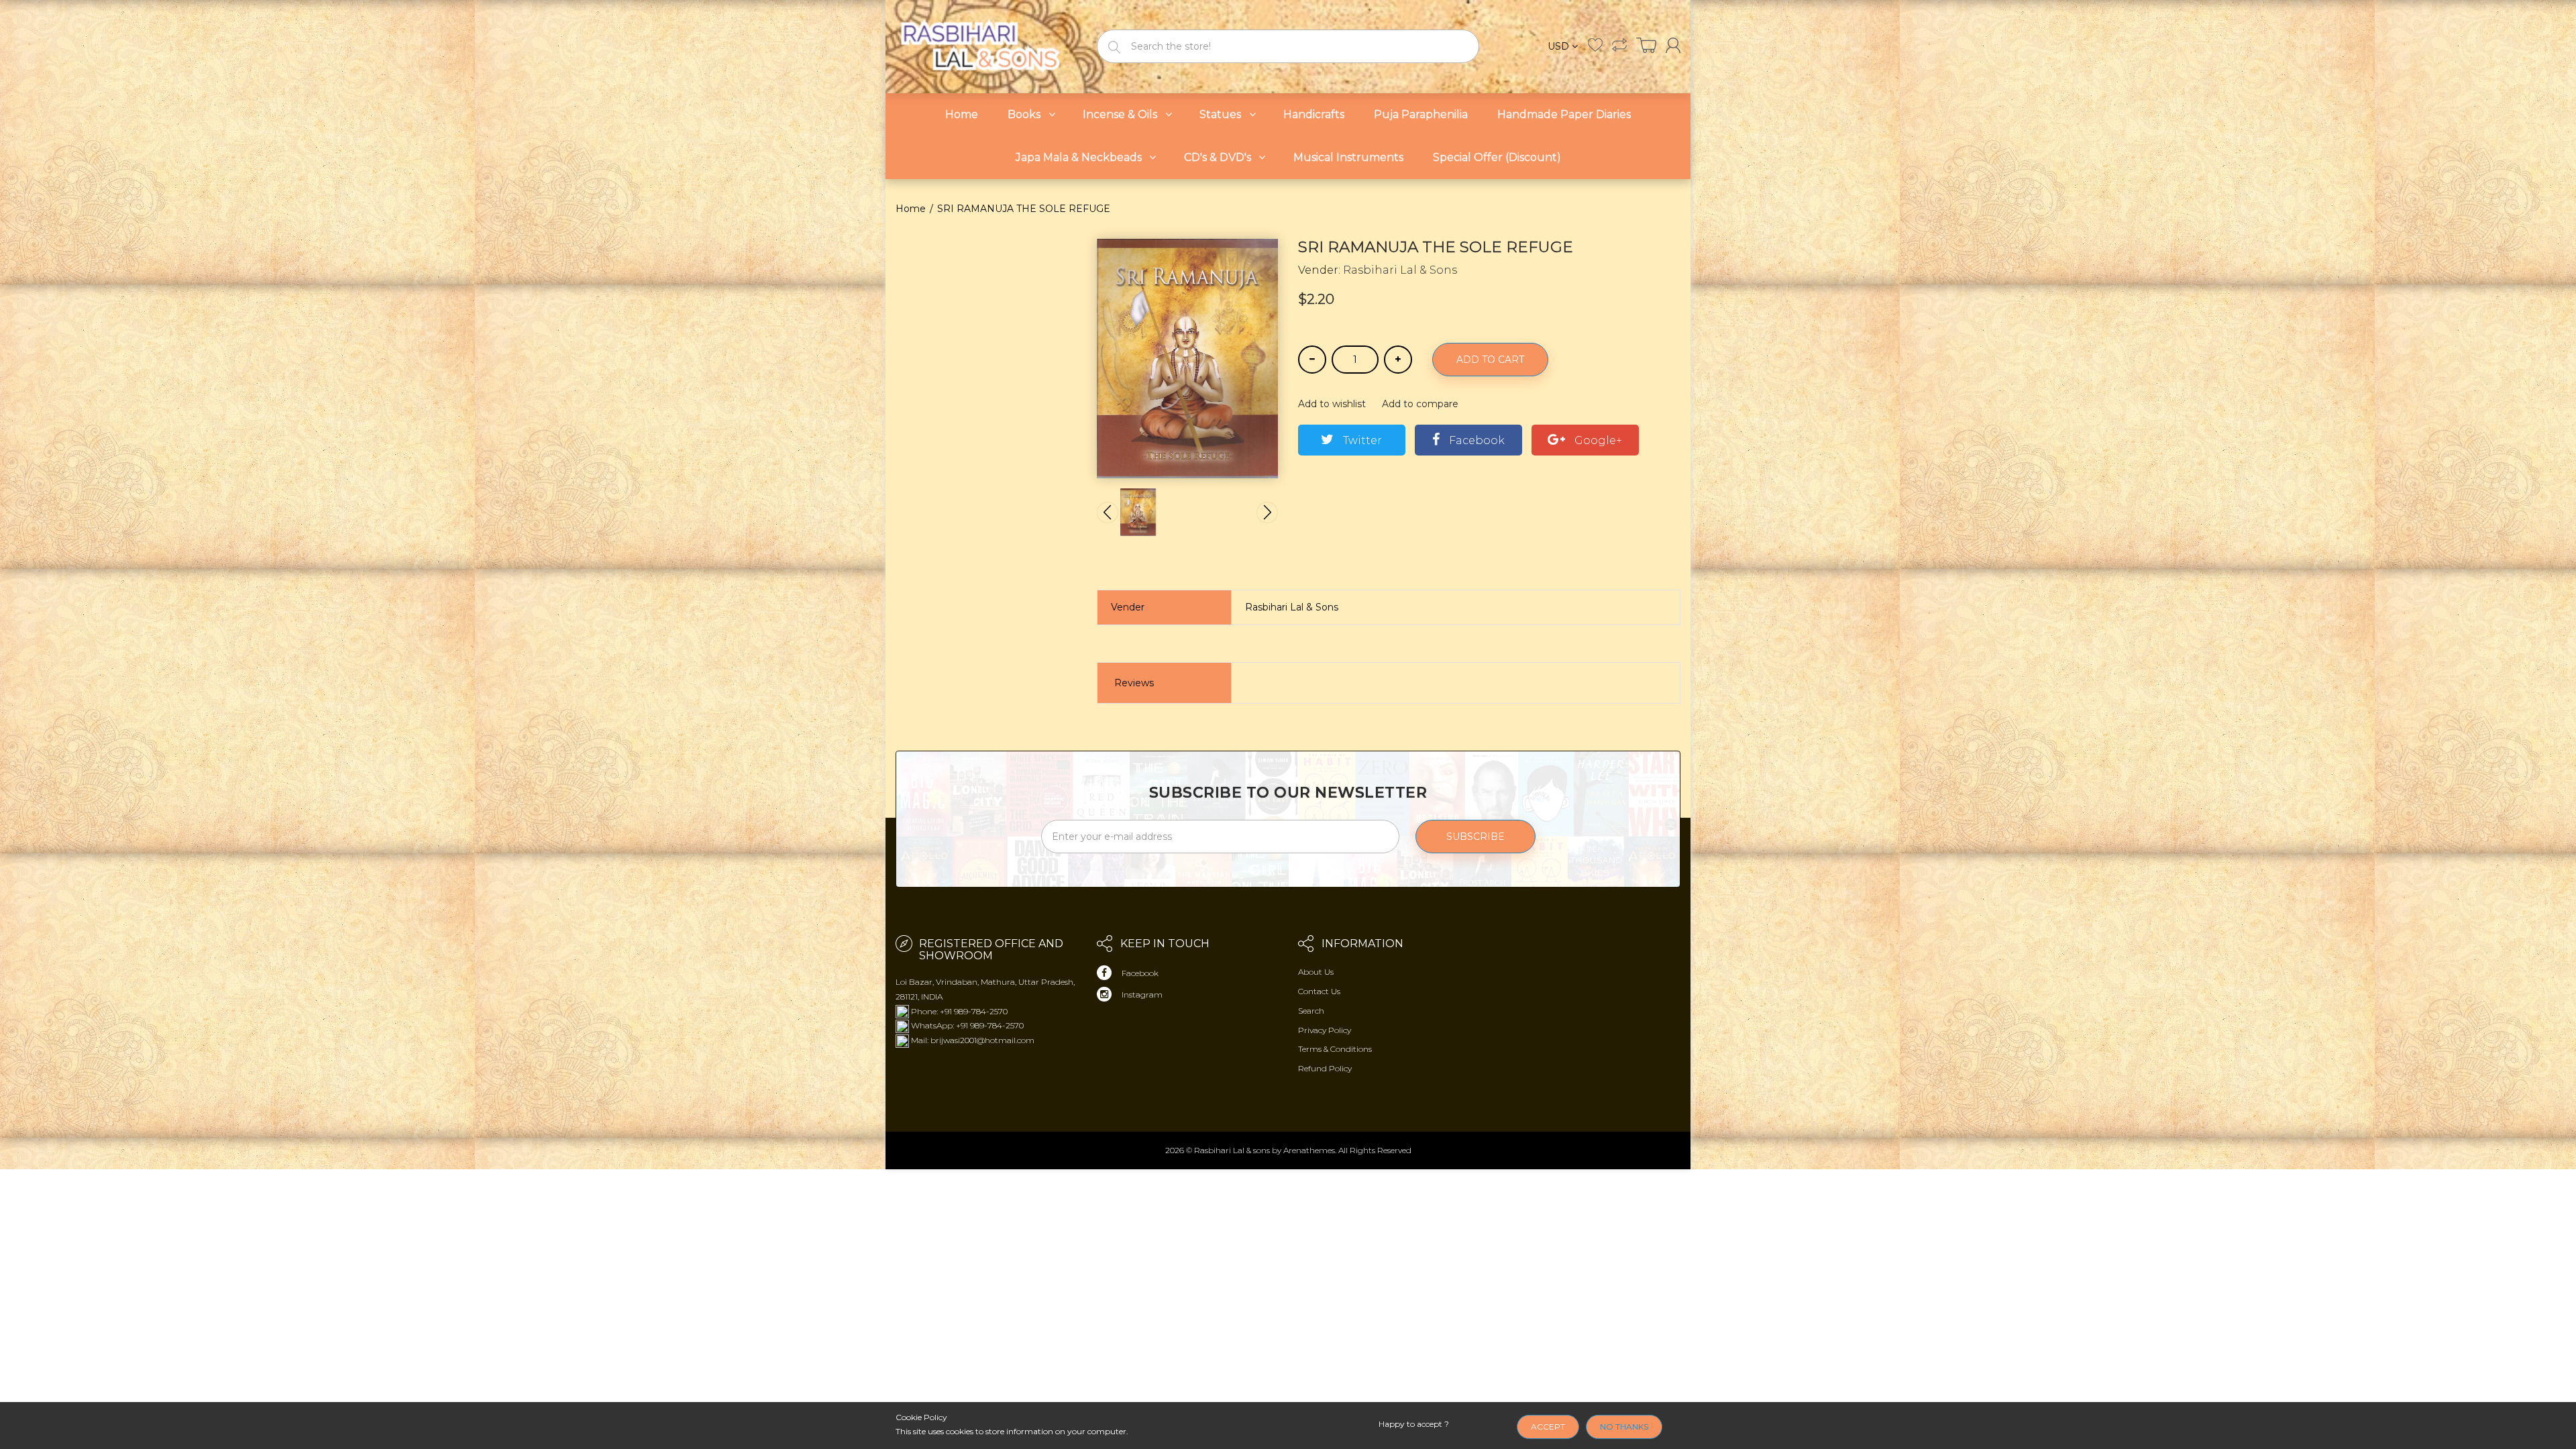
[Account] (1673, 45)
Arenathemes (1309, 1150)
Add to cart (1490, 360)
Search (1311, 1011)
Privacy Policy (1325, 1030)
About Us (1316, 972)
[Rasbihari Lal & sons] (986, 45)
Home (911, 209)
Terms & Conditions (1335, 1049)
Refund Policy (1325, 1068)
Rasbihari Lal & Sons (1400, 270)
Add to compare (1420, 404)
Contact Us (1319, 991)
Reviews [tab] (1134, 683)
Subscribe (1475, 837)
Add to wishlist (1332, 404)
